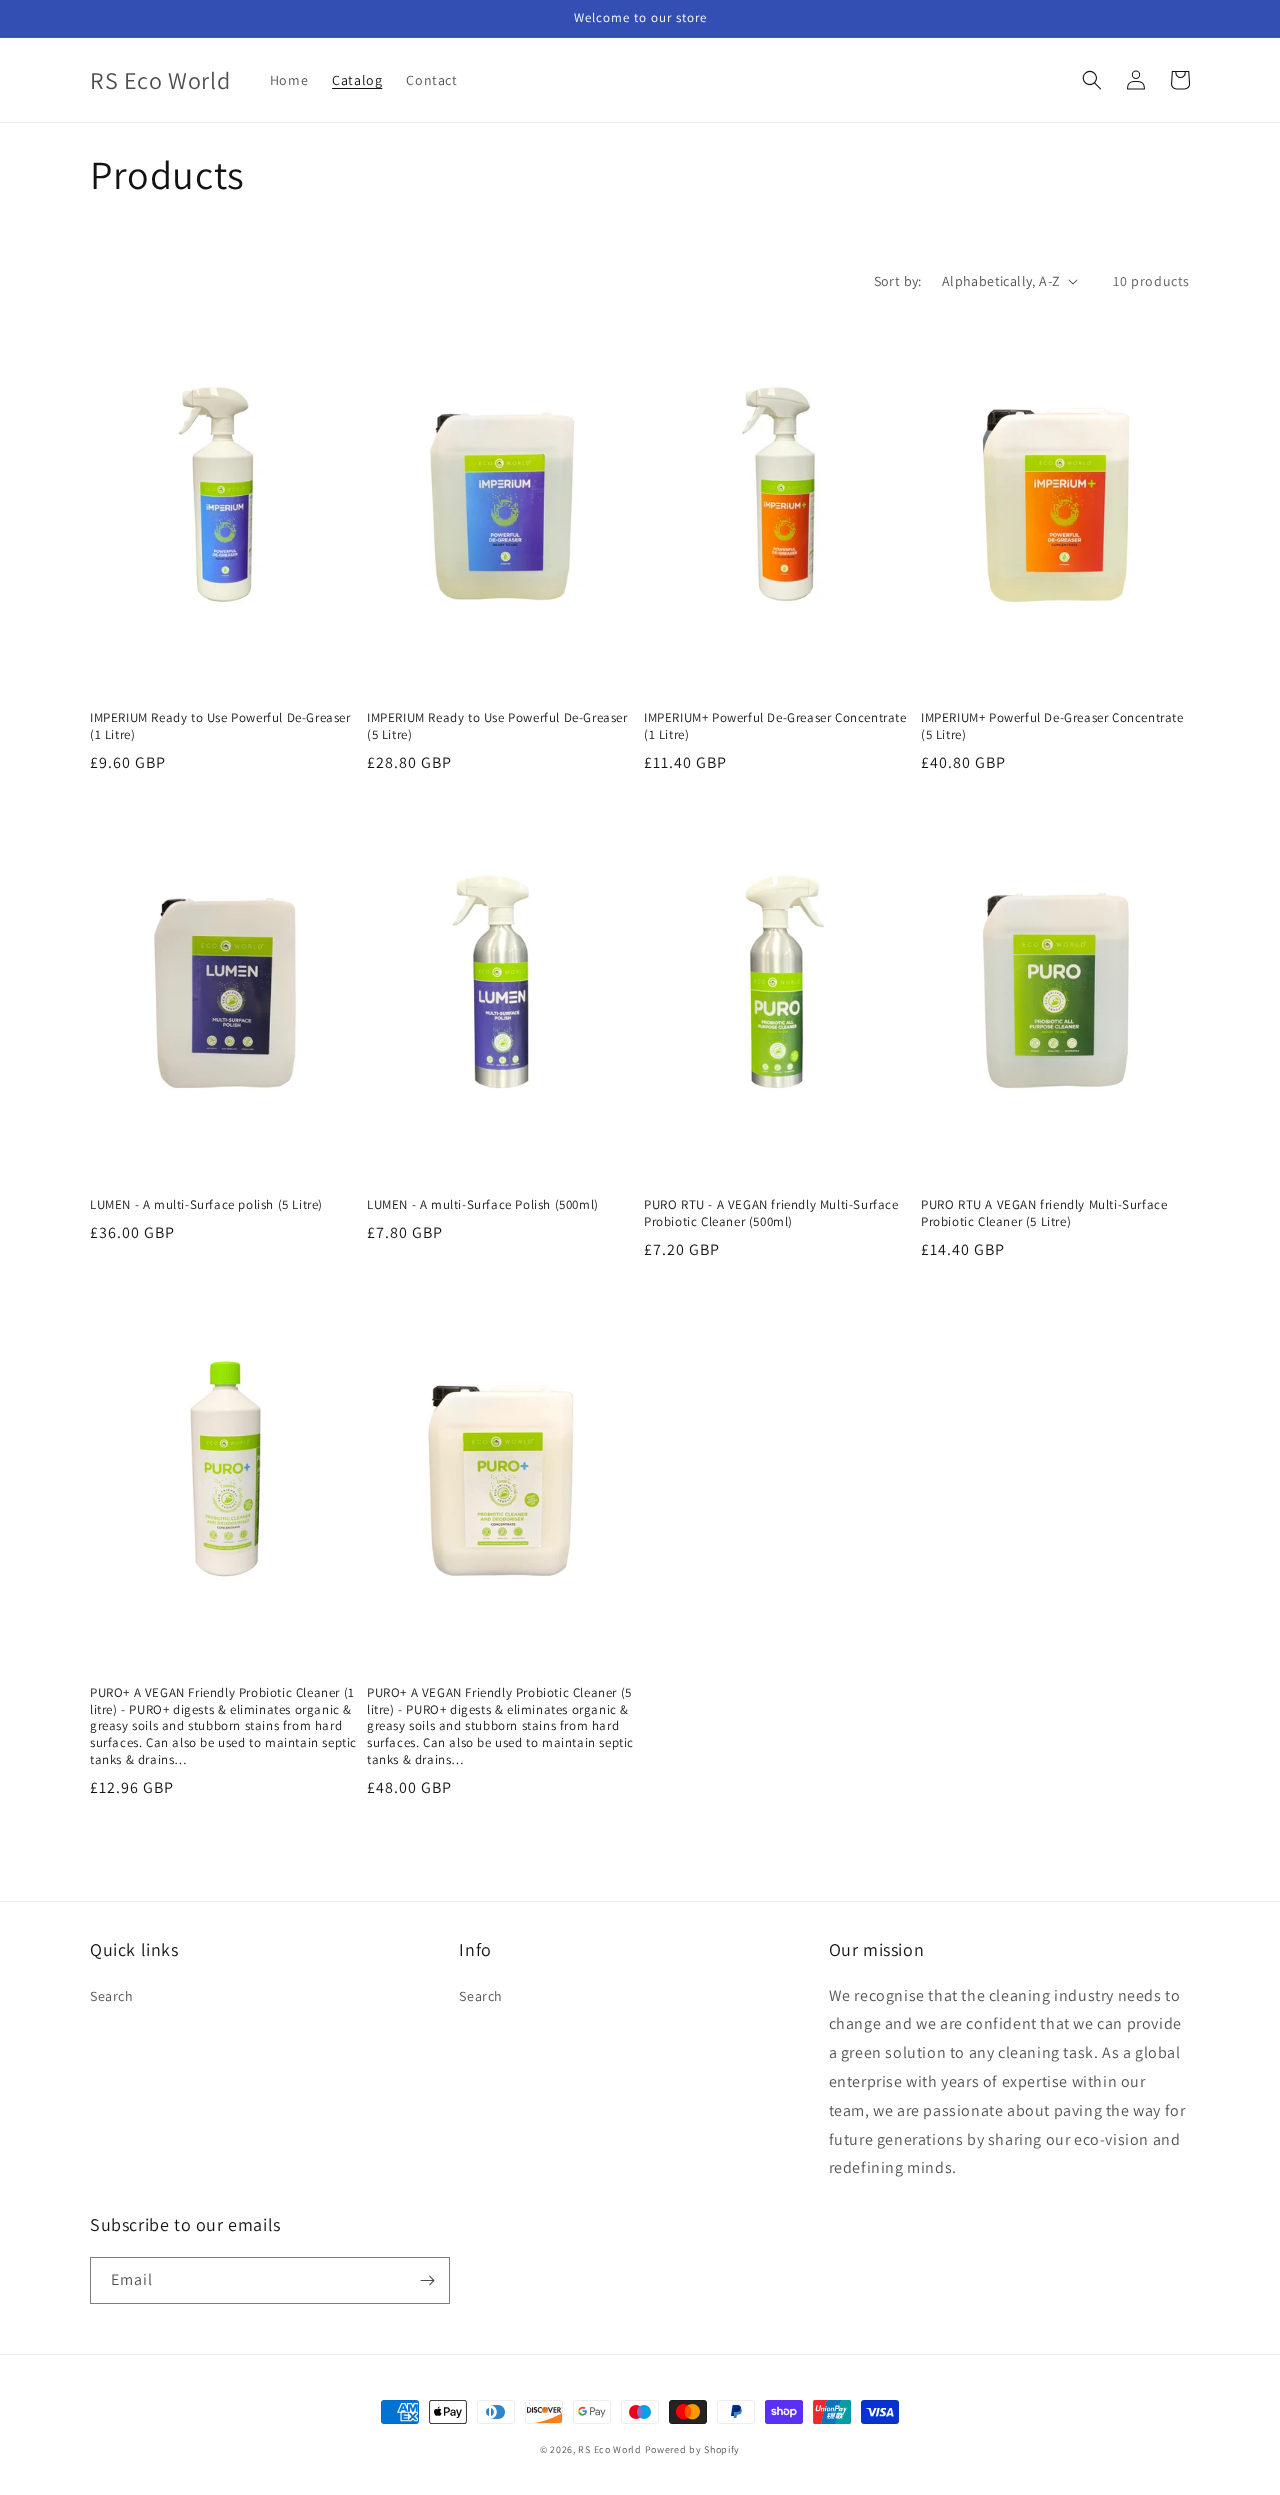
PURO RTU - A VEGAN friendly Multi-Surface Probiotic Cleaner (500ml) (771, 1213)
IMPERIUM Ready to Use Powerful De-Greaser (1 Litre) (220, 726)
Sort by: (898, 281)
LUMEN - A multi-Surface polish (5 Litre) (206, 1205)
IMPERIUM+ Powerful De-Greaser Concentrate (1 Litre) (775, 726)
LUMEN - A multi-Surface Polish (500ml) (483, 1205)
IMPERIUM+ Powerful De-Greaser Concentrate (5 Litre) (1052, 726)
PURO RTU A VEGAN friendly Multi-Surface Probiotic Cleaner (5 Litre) (1044, 1213)
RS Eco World (609, 2449)
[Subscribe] (427, 2280)
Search (112, 1996)
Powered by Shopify (693, 2449)
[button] (1092, 80)
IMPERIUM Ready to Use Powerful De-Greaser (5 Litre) (497, 726)
